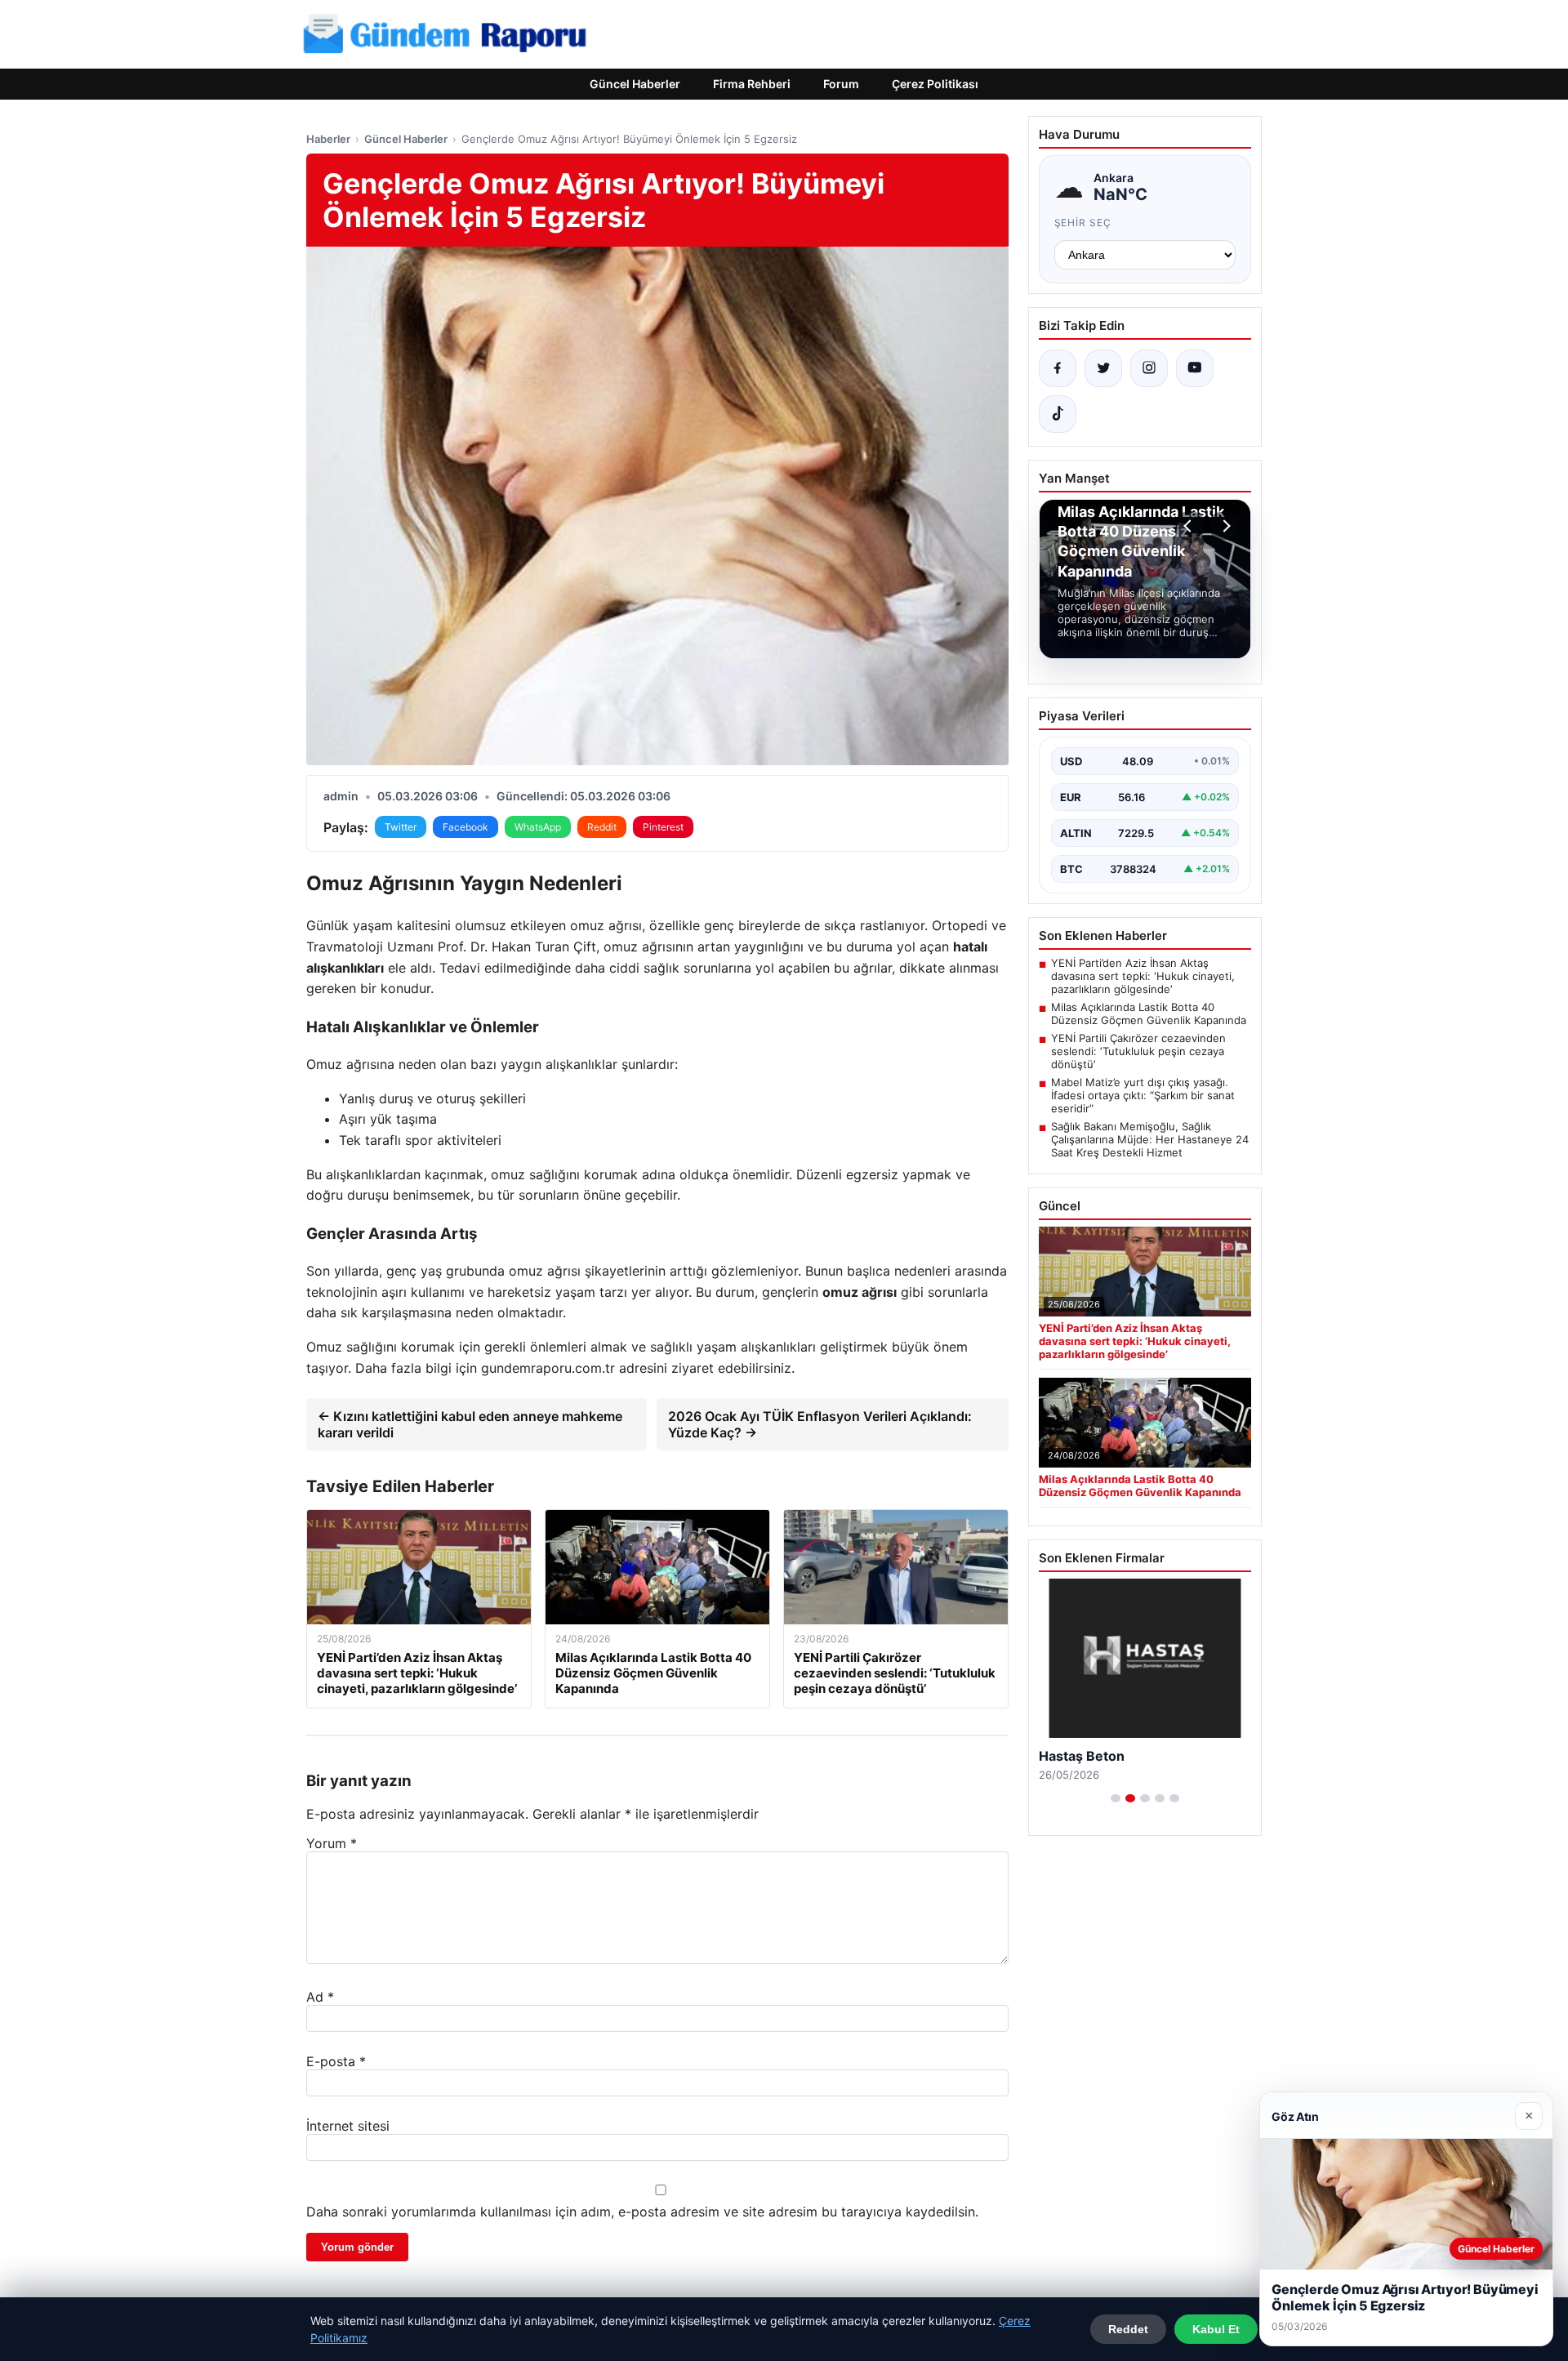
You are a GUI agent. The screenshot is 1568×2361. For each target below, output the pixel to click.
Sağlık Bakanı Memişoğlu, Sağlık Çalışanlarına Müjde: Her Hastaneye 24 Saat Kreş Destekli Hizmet (1150, 1139)
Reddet (1128, 2329)
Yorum (332, 1843)
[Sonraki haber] (1224, 526)
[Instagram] (1149, 368)
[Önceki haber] (1190, 526)
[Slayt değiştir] (1116, 1798)
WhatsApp (538, 827)
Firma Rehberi (752, 84)
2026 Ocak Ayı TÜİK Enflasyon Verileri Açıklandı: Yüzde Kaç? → (820, 1424)
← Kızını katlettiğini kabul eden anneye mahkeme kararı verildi (470, 1424)
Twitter (401, 827)
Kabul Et (1216, 2329)
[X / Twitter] (1103, 368)
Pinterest (663, 827)
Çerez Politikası (935, 84)
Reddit (602, 827)
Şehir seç (1083, 223)
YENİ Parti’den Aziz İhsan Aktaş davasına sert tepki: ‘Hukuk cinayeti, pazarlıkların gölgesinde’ (1143, 976)
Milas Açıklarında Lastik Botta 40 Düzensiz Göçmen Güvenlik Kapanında (1149, 1013)
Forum (841, 84)
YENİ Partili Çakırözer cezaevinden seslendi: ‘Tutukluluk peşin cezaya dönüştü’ (1138, 1051)
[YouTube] (1195, 368)
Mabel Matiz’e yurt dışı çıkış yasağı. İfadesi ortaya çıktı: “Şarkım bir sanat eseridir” (1143, 1095)
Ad (320, 1997)
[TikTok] (1058, 414)
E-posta (336, 2061)
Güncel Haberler (635, 84)
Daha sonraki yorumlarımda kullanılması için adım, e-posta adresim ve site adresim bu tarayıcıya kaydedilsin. (642, 2212)
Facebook (465, 827)
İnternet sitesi (348, 2126)
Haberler (328, 139)
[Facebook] (1058, 368)
